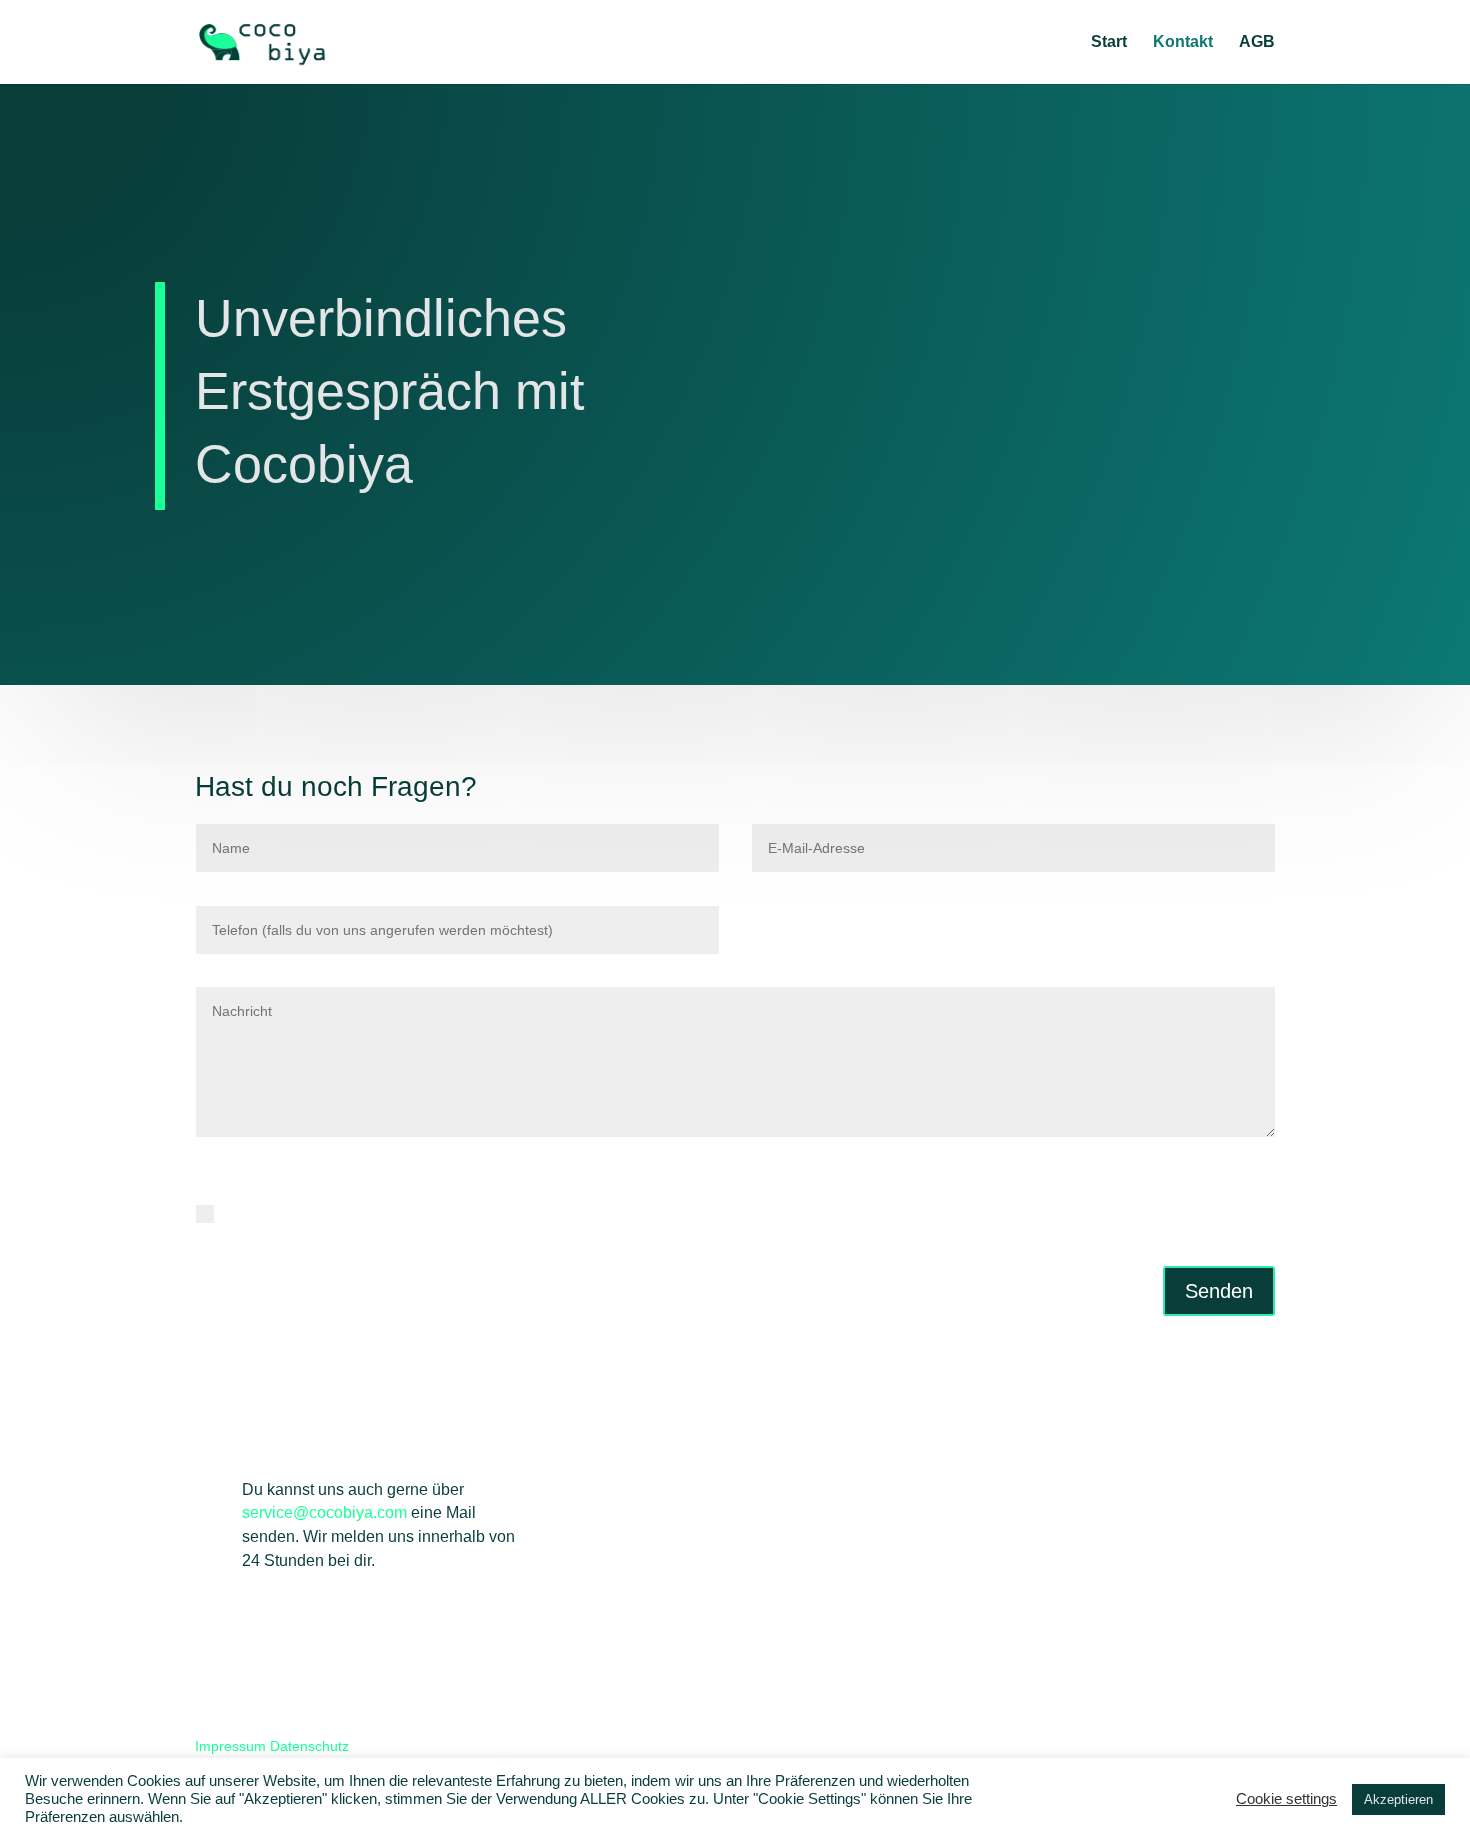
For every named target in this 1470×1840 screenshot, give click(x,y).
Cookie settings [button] (1286, 1799)
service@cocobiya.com (324, 1512)
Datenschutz (309, 1746)
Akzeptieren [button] (1398, 1799)
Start (1109, 42)
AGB (1257, 42)
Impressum (230, 1746)
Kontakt (1183, 42)
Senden (1219, 1291)
